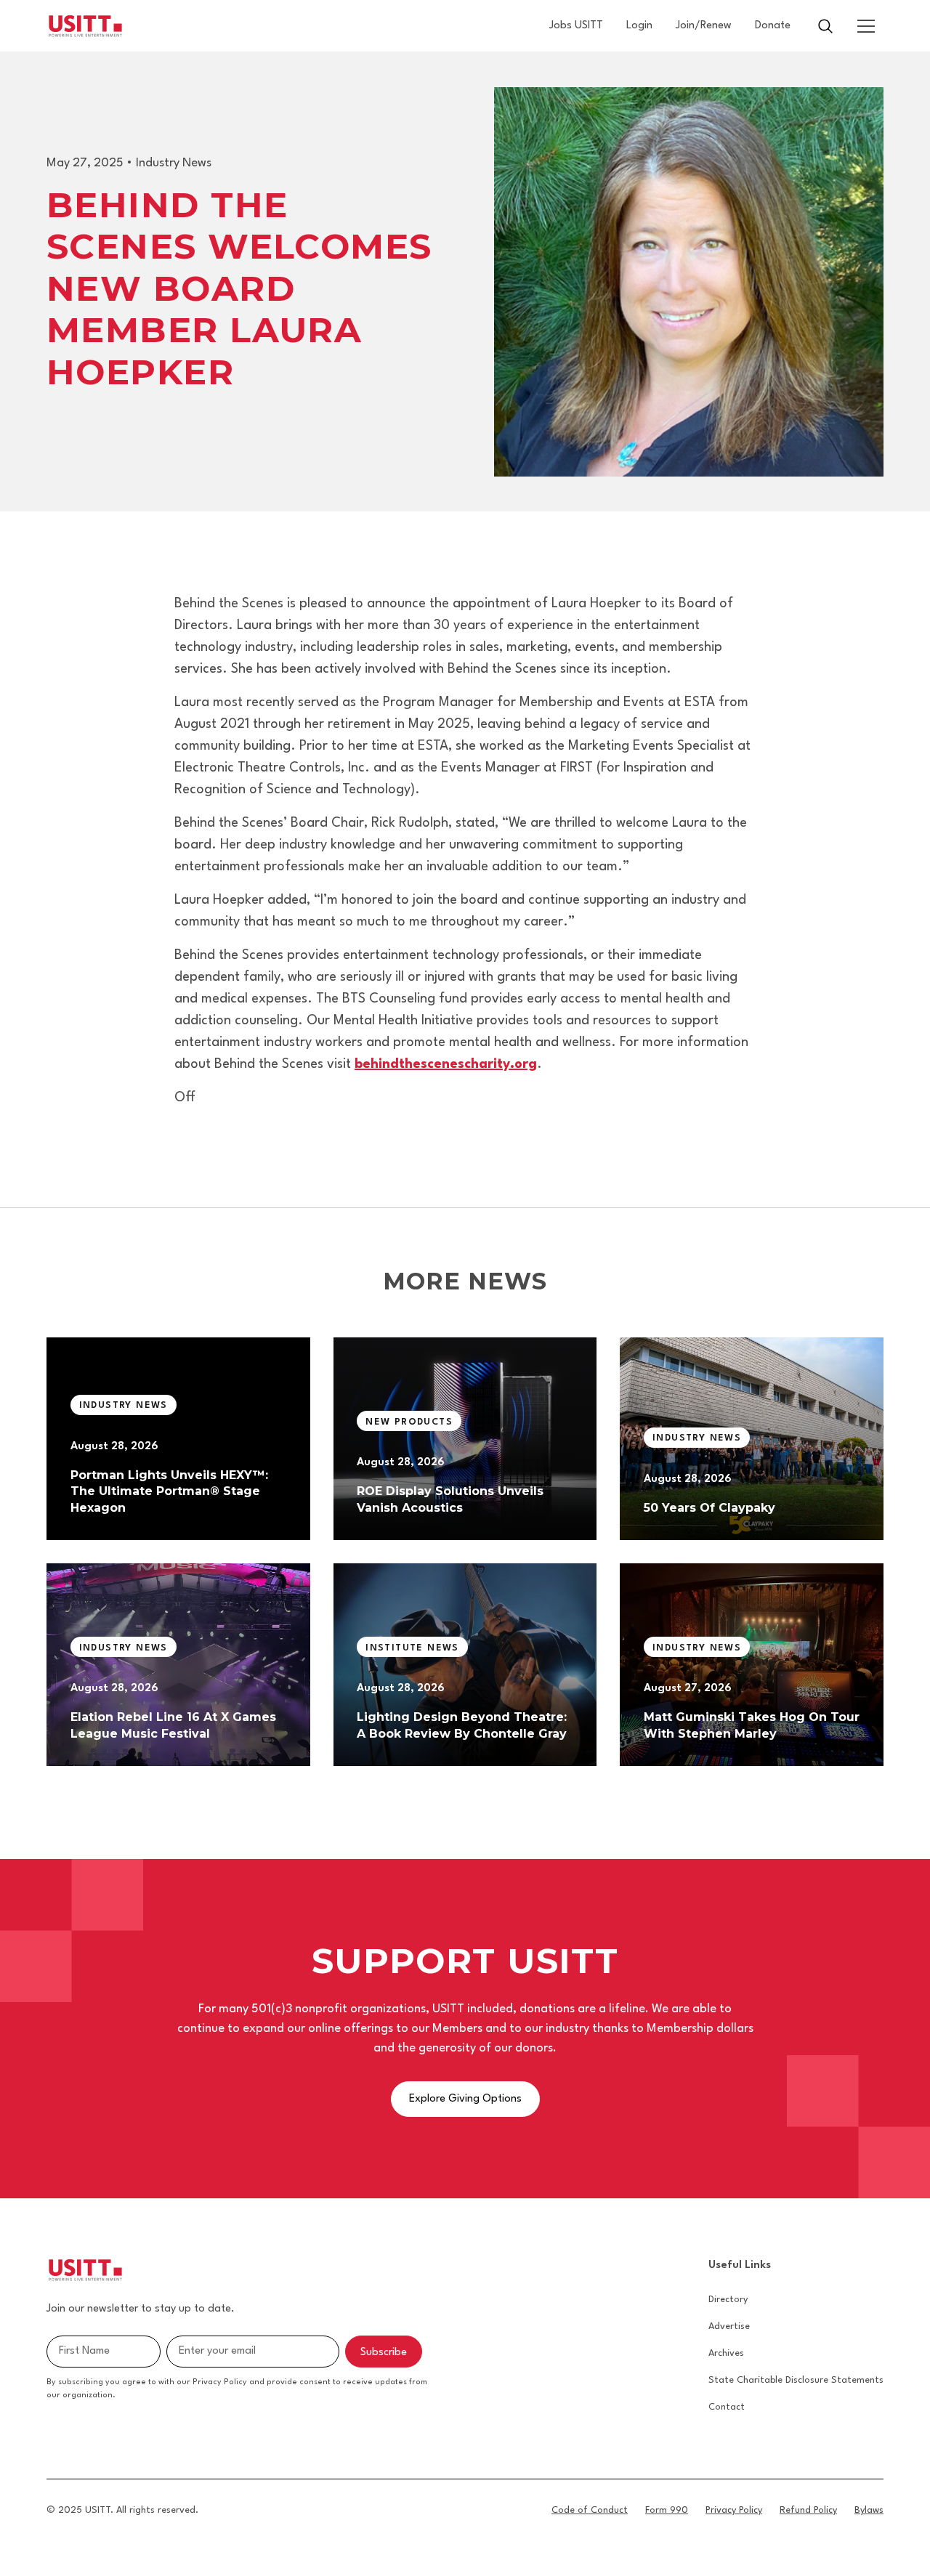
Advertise (729, 2326)
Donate (773, 26)
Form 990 (667, 2510)
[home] (85, 26)
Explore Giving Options (465, 2099)
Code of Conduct (590, 2510)
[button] (866, 26)
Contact (727, 2407)
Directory (728, 2300)
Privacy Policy (734, 2510)
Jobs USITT (576, 26)
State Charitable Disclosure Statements (796, 2380)
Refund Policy (808, 2510)
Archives (726, 2353)
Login (639, 26)
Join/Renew (704, 26)
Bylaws (869, 2510)
